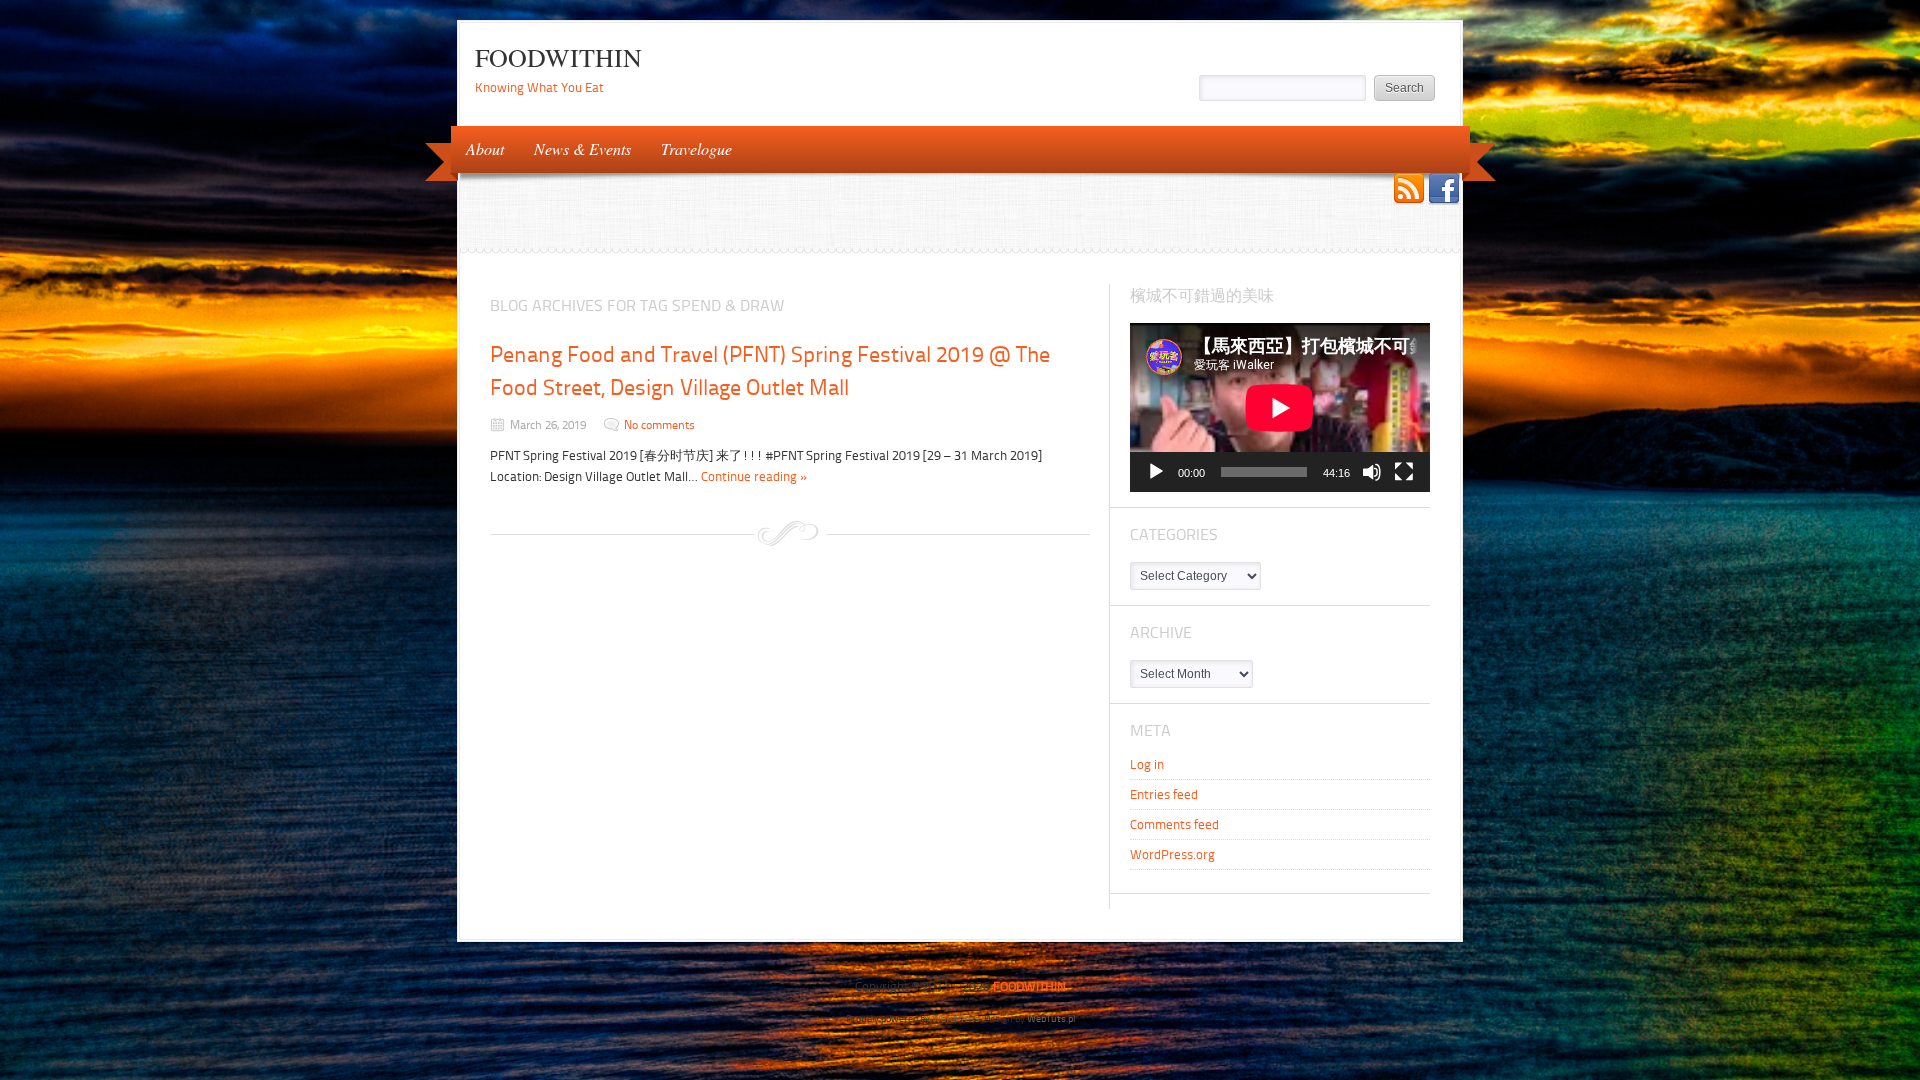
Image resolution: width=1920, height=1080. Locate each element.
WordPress (956, 1018)
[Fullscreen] (1404, 472)
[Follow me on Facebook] (1444, 190)
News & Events (575, 147)
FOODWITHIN (558, 57)
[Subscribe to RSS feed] (1409, 190)
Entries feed (1164, 794)
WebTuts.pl (1051, 1018)
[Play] (1156, 472)
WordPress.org (1172, 854)
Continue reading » (754, 476)
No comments (659, 425)
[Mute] (1372, 472)
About (477, 147)
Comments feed (1174, 824)
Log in (1147, 764)
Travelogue (689, 147)
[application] (1280, 407)
